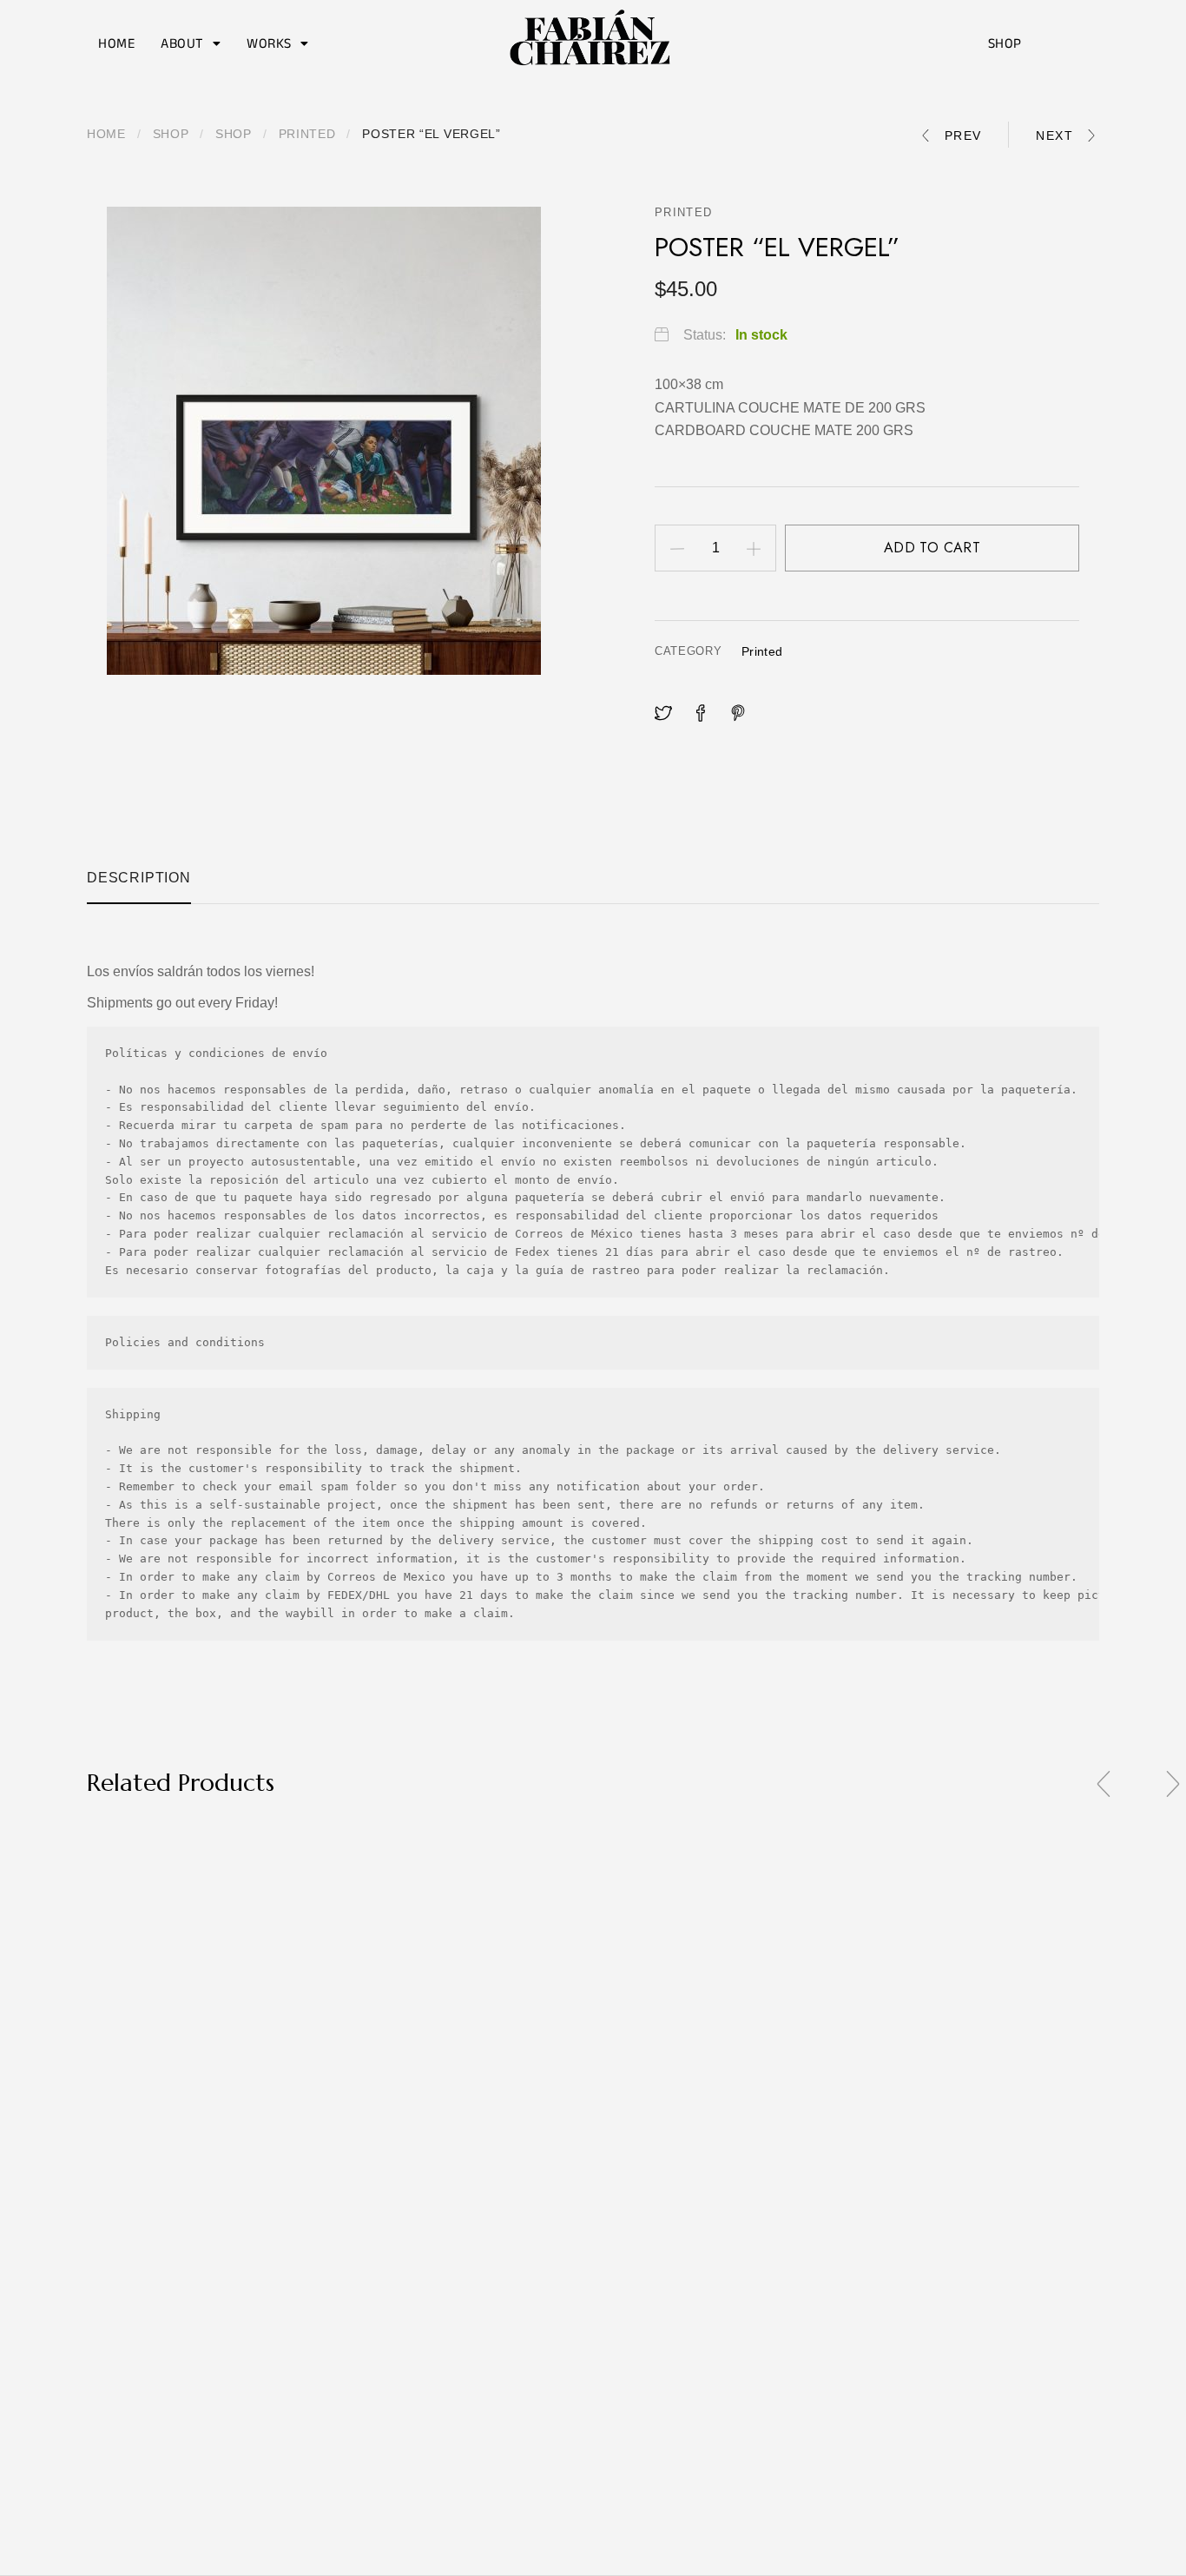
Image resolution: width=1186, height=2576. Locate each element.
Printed (307, 134)
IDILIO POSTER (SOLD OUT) (339, 2085)
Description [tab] (139, 878)
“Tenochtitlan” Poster (556, 2085)
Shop (1005, 43)
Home (116, 43)
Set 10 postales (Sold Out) (87, 2453)
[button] (191, 43)
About (182, 43)
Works (269, 43)
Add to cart (932, 548)
